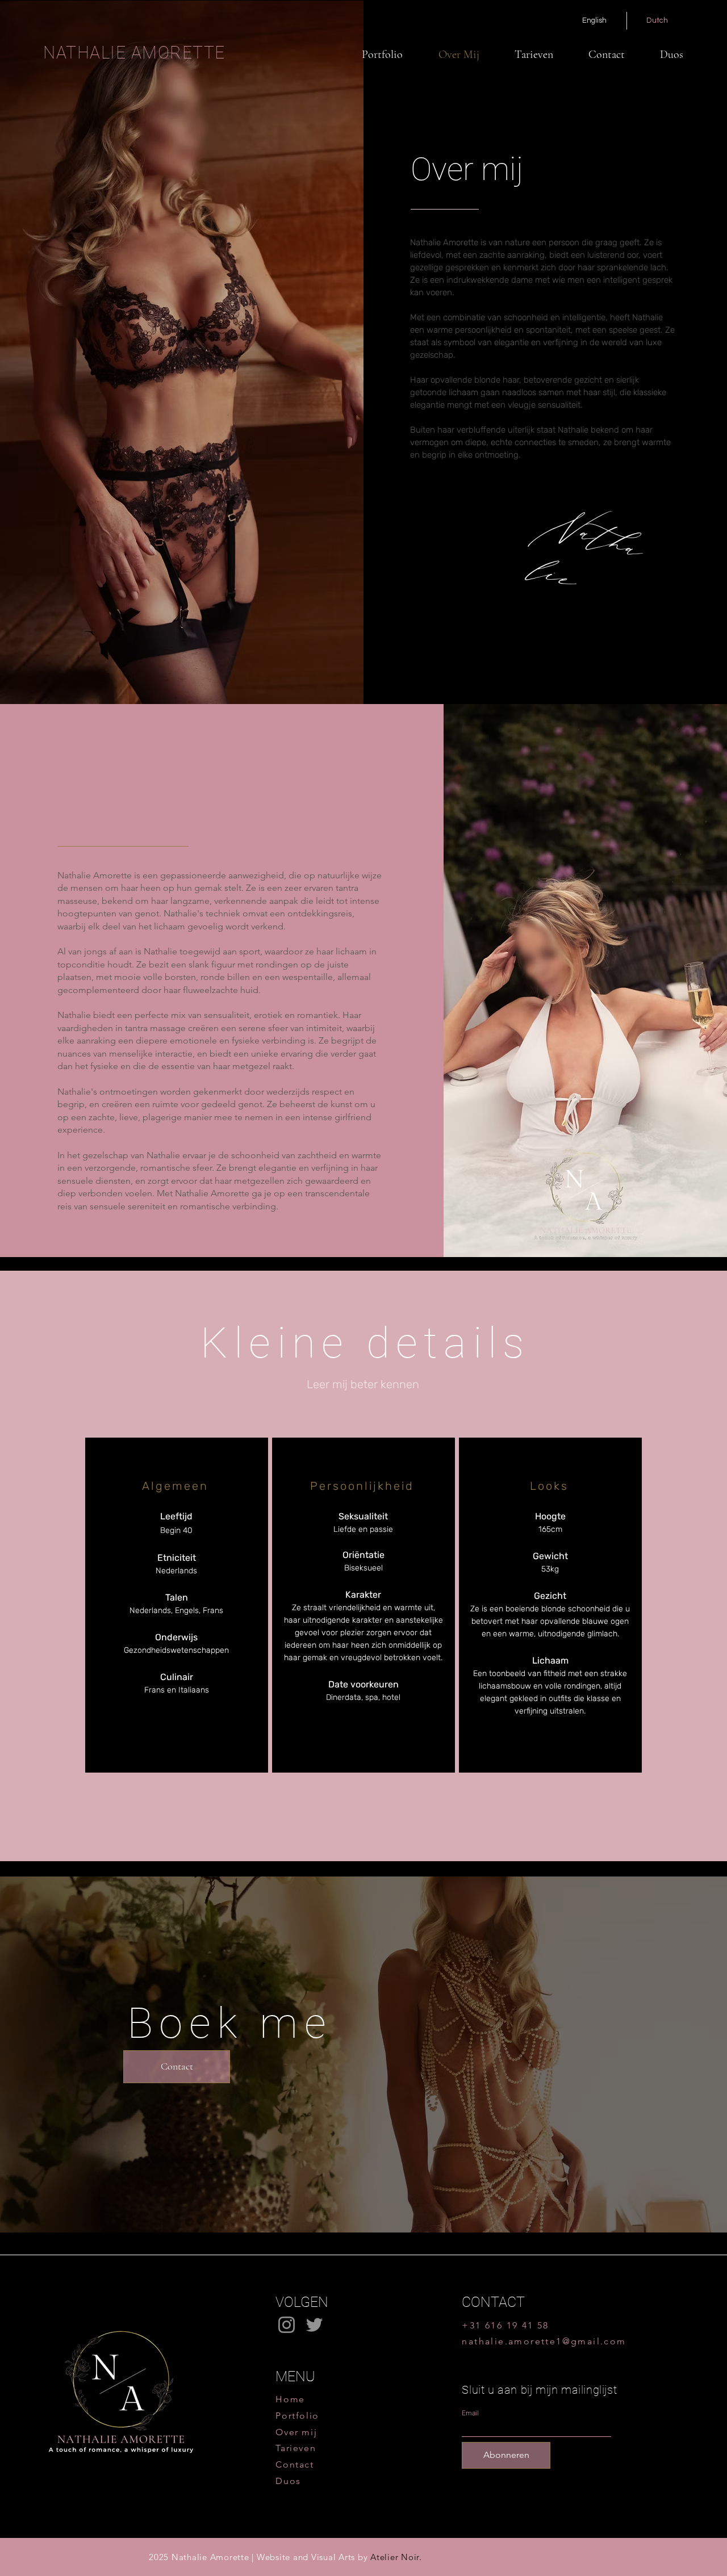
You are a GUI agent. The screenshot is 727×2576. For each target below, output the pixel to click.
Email (470, 2413)
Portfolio (297, 2416)
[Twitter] (314, 2325)
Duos (288, 2481)
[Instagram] (287, 2325)
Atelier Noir (395, 2557)
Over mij (296, 2432)
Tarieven (296, 2448)
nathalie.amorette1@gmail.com (544, 2341)
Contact (294, 2464)
